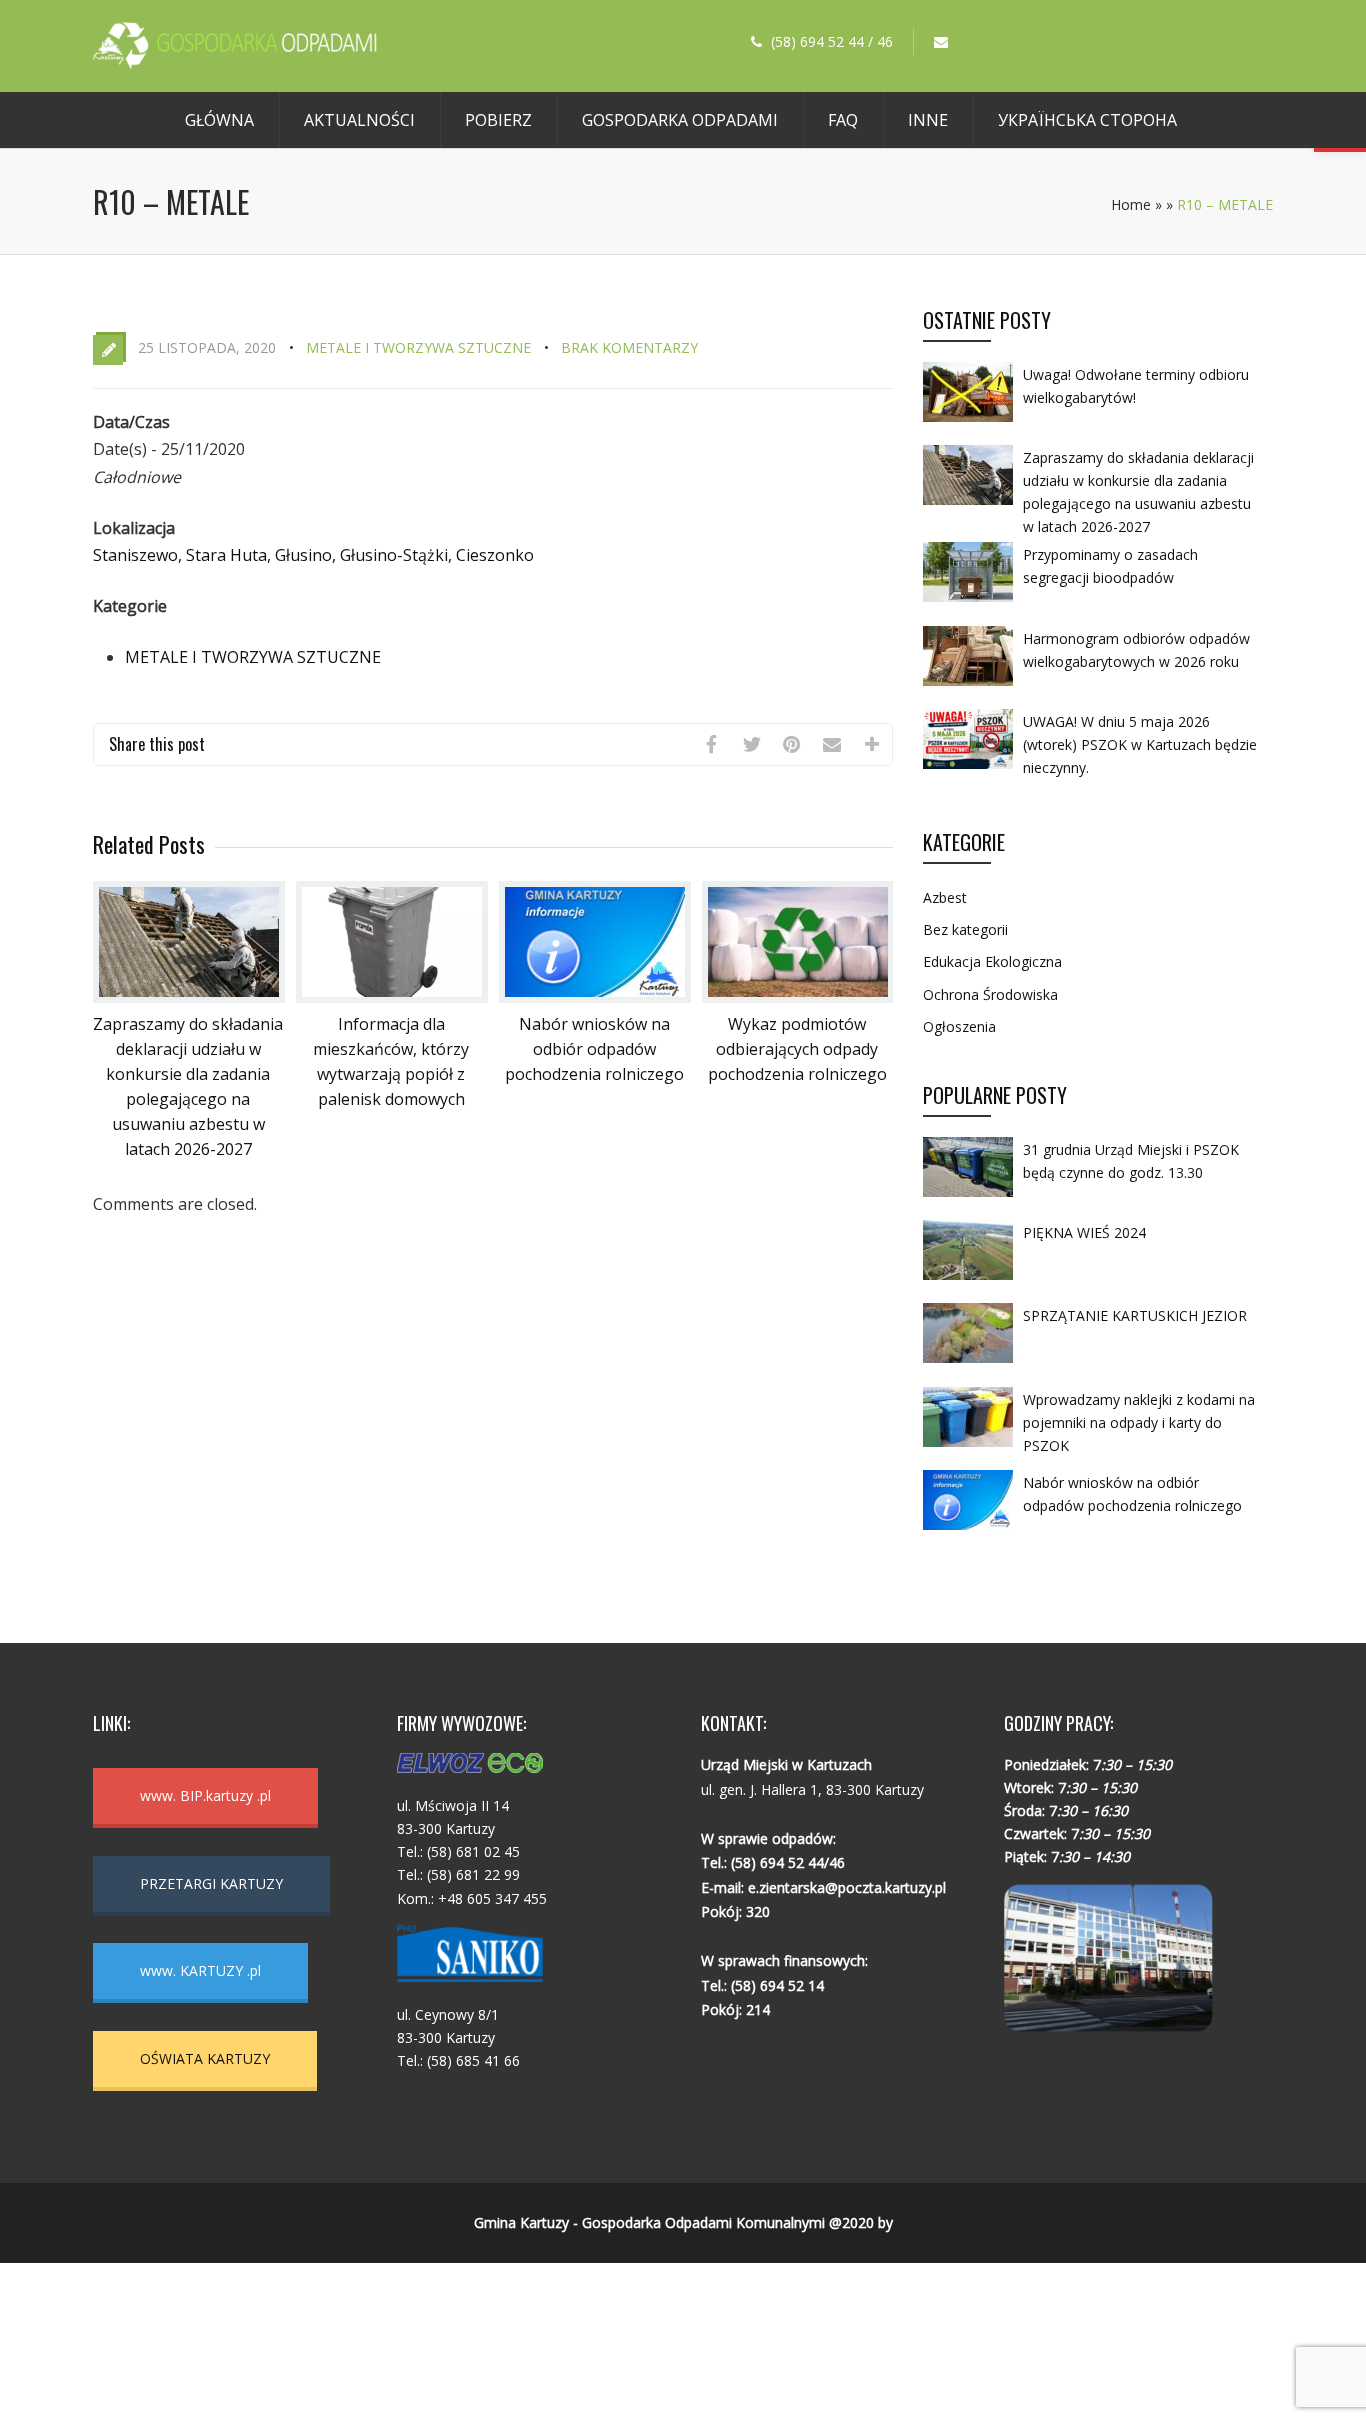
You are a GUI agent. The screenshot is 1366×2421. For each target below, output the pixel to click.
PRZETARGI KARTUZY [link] (211, 1883)
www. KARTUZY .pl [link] (200, 1970)
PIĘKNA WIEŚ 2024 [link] (1084, 1232)
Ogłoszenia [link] (959, 1026)
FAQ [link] (843, 120)
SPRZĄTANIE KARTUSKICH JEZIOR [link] (1135, 1315)
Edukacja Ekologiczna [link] (992, 961)
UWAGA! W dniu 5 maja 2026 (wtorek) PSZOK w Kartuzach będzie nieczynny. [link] (1140, 744)
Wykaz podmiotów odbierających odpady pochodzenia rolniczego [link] (797, 1049)
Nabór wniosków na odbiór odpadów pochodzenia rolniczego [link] (594, 1049)
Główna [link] (219, 120)
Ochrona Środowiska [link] (990, 994)
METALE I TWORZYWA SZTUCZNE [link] (418, 347)
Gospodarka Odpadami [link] (680, 120)
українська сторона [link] (1087, 120)
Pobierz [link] (498, 120)
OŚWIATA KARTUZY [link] (205, 2058)
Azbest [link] (945, 897)
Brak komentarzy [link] (629, 347)
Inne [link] (928, 120)
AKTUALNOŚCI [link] (359, 120)
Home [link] (1131, 204)
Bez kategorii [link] (965, 929)
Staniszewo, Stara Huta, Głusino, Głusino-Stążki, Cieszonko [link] (313, 555)
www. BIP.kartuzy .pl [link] (205, 1795)
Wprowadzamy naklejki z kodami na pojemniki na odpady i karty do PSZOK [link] (1139, 1422)
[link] (235, 63)
